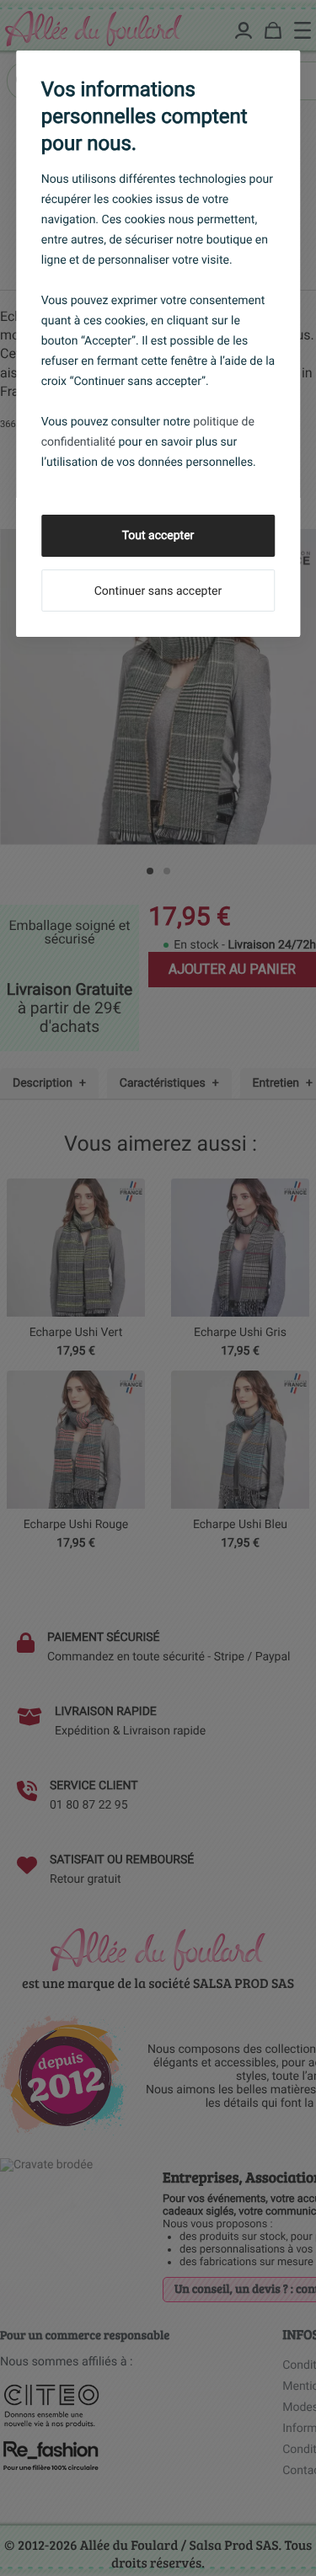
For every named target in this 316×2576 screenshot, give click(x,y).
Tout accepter (158, 536)
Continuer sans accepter (158, 591)
